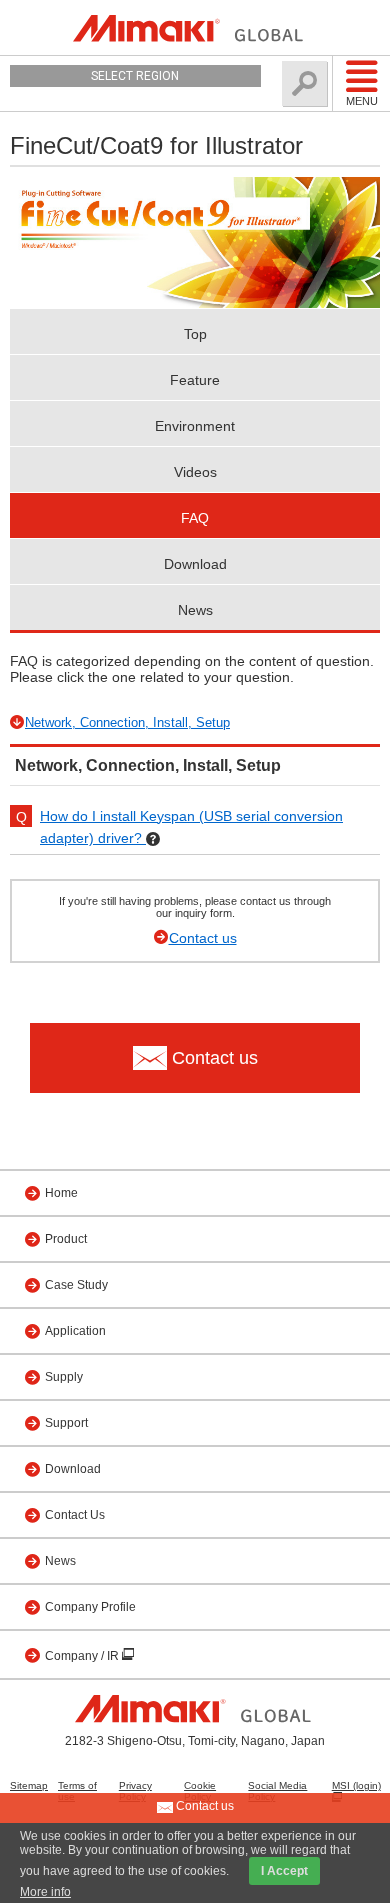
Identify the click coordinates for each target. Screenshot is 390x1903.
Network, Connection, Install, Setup (127, 722)
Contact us (203, 938)
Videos (195, 472)
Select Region (135, 76)
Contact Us (75, 1515)
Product (66, 1239)
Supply (64, 1377)
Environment (195, 426)
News (195, 610)
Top (195, 334)
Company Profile (90, 1607)
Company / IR (83, 1656)
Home (61, 1193)
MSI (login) (356, 1785)
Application (75, 1331)
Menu (362, 101)
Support (66, 1423)
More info (45, 1892)
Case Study (76, 1285)
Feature (195, 380)
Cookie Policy (200, 1791)
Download (195, 564)
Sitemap (29, 1785)
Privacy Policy (135, 1791)
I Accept (284, 1871)
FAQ (195, 518)
